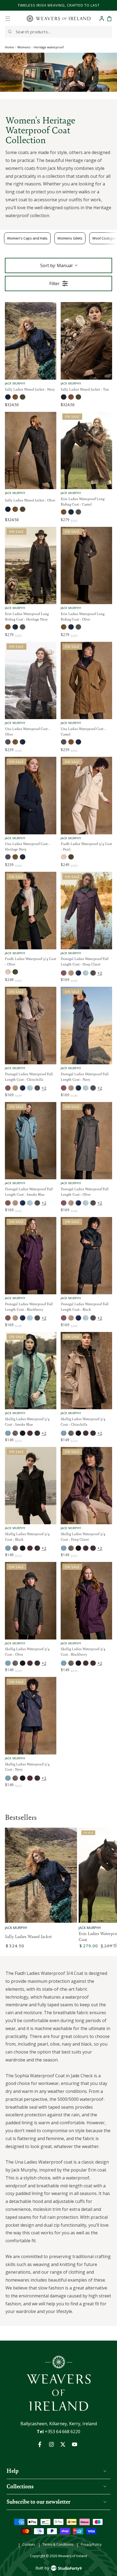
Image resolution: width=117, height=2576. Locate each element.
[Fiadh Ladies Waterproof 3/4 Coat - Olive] (31, 911)
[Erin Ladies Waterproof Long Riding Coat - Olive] (86, 566)
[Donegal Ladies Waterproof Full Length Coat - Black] (86, 1256)
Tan (15, 397)
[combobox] (59, 32)
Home (9, 47)
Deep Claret (64, 973)
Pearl (64, 857)
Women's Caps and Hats (27, 238)
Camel (64, 512)
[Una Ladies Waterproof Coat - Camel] (86, 681)
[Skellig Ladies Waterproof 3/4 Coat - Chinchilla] (86, 1371)
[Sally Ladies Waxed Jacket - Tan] (86, 341)
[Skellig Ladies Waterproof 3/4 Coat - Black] (31, 1486)
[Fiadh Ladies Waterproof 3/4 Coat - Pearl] (86, 796)
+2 (100, 973)
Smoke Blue (86, 973)
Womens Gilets (70, 238)
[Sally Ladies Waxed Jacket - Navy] (31, 341)
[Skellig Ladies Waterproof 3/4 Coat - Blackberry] (86, 1601)
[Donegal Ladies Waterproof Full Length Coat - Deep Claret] (86, 911)
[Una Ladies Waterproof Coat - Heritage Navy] (31, 796)
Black (23, 1433)
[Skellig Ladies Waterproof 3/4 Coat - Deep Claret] (86, 1486)
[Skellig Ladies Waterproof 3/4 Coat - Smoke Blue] (31, 1371)
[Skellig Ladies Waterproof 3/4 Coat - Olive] (31, 1601)
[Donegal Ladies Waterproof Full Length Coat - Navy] (86, 1026)
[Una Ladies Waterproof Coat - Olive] (31, 681)
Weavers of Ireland (73, 2556)
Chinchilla (71, 973)
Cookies (29, 2545)
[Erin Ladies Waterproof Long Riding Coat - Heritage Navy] (31, 566)
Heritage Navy (71, 512)
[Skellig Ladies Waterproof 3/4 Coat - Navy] (31, 1716)
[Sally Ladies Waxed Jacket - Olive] (31, 451)
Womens (24, 47)
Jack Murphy (16, 1928)
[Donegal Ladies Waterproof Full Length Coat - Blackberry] (31, 1256)
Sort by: (56, 265)
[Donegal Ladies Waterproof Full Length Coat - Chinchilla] (31, 1026)
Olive (23, 397)
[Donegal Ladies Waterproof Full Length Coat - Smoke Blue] (31, 1141)
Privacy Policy (91, 2545)
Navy (8, 397)
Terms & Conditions (58, 2545)
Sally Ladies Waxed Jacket (28, 1936)
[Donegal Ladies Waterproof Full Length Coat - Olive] (86, 1141)
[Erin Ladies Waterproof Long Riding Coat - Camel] (86, 451)
